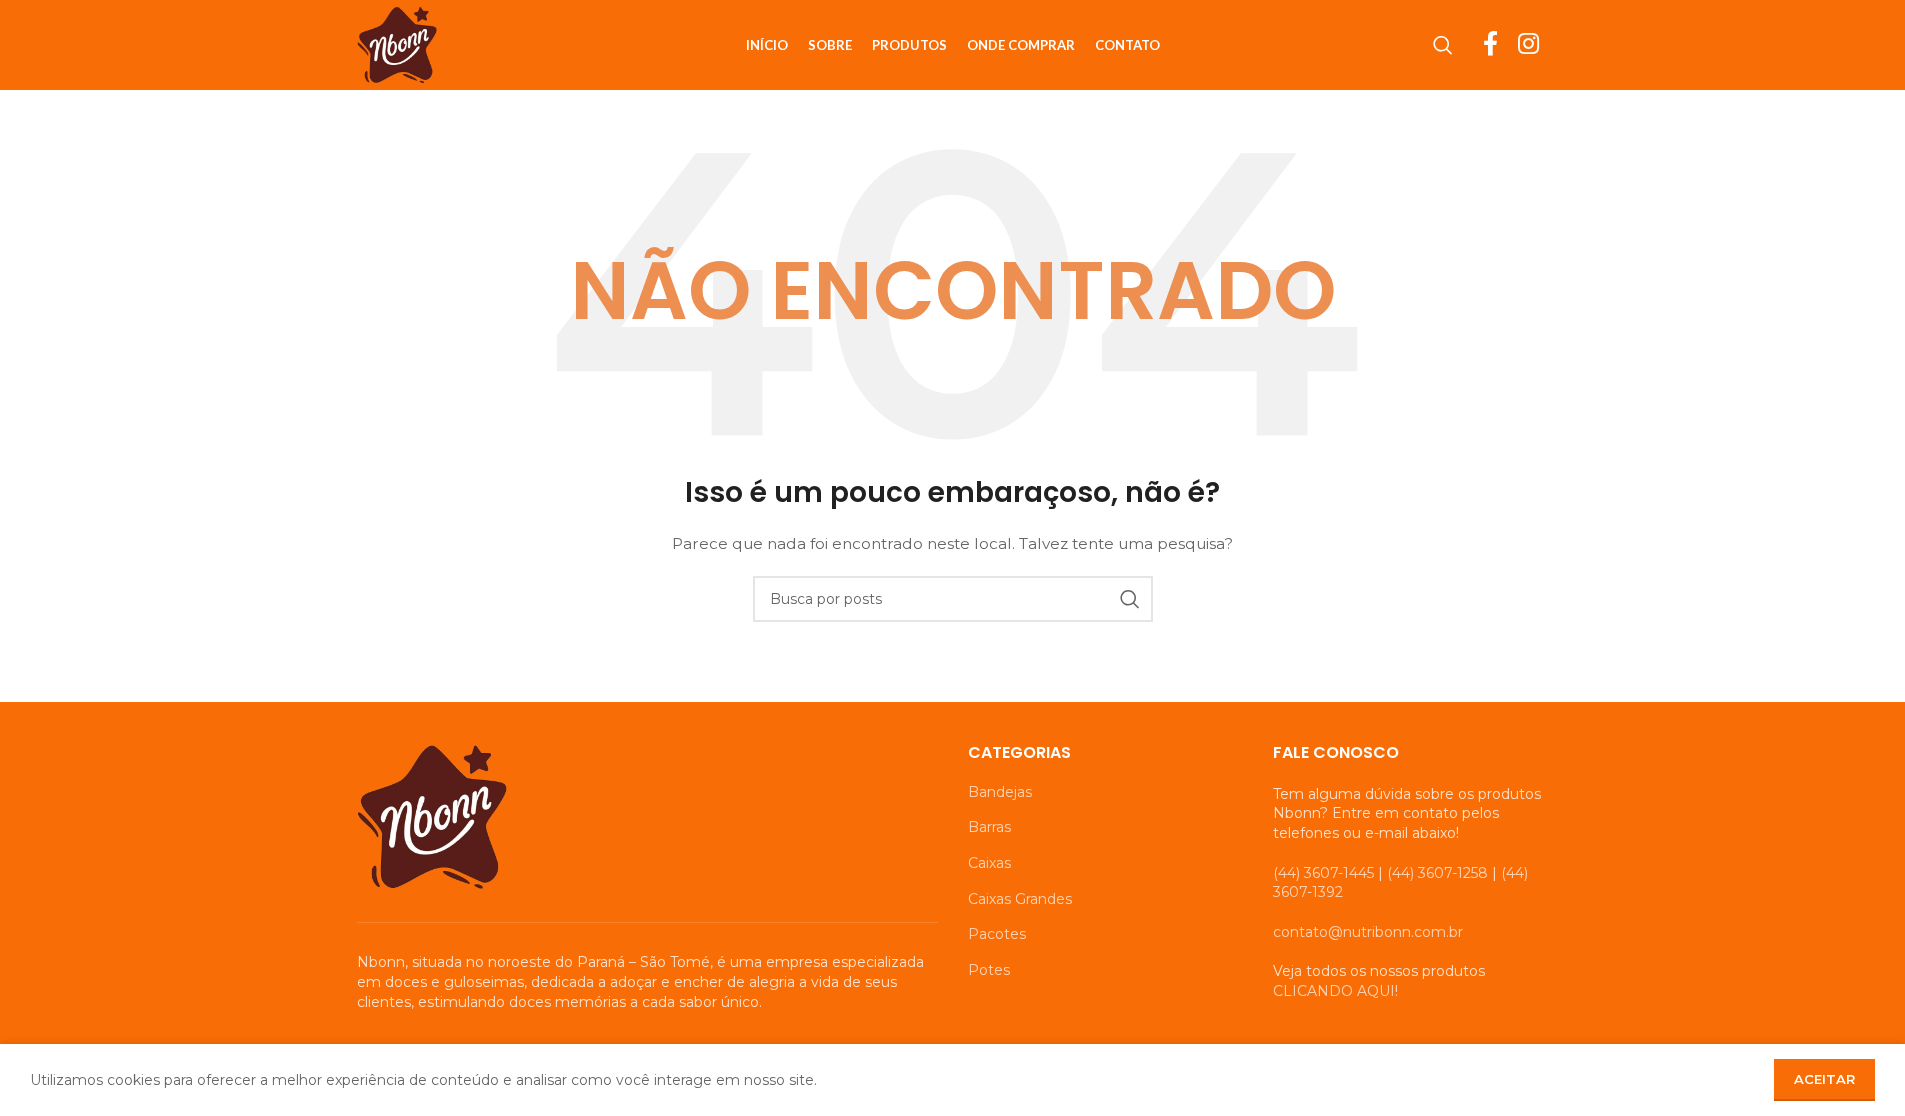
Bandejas (1000, 792)
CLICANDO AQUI (1334, 991)
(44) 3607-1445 (1323, 873)
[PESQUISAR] (1130, 599)
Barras (989, 827)
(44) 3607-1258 (1437, 873)
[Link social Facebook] (1490, 45)
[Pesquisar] (1443, 45)
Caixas (989, 863)
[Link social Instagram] (1528, 45)
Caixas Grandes (1020, 899)
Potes (989, 970)
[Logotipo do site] (397, 44)
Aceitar (1824, 1079)
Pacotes (997, 934)
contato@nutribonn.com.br (1368, 932)
